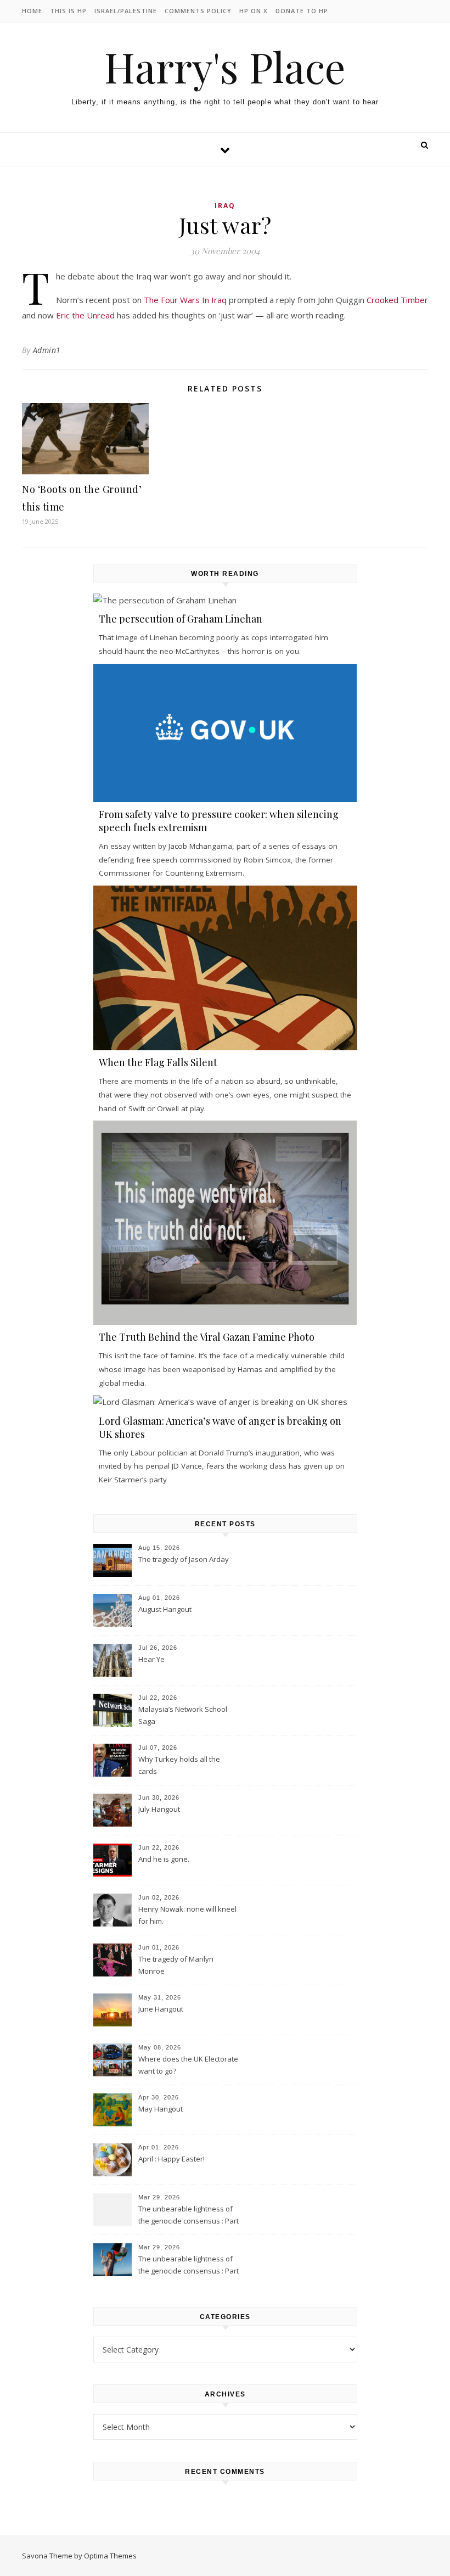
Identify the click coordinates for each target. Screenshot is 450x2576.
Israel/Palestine (126, 11)
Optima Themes (110, 2556)
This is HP (68, 11)
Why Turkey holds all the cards (179, 1765)
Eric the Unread (85, 315)
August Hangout (165, 1609)
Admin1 (47, 350)
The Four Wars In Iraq (185, 300)
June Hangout (161, 2009)
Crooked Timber (397, 300)
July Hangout (159, 1809)
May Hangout (161, 2109)
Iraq (225, 206)
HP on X (254, 11)
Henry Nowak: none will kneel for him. (187, 1915)
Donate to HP (302, 11)
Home (32, 11)
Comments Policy (198, 11)
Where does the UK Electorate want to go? (188, 2065)
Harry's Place (225, 67)
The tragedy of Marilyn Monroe (176, 1965)
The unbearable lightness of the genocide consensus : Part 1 (189, 2266)
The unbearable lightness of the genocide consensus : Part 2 (189, 2216)
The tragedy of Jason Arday (184, 1559)
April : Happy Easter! (171, 2159)
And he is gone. (164, 1859)
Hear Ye (151, 1659)
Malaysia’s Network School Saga (183, 1715)
